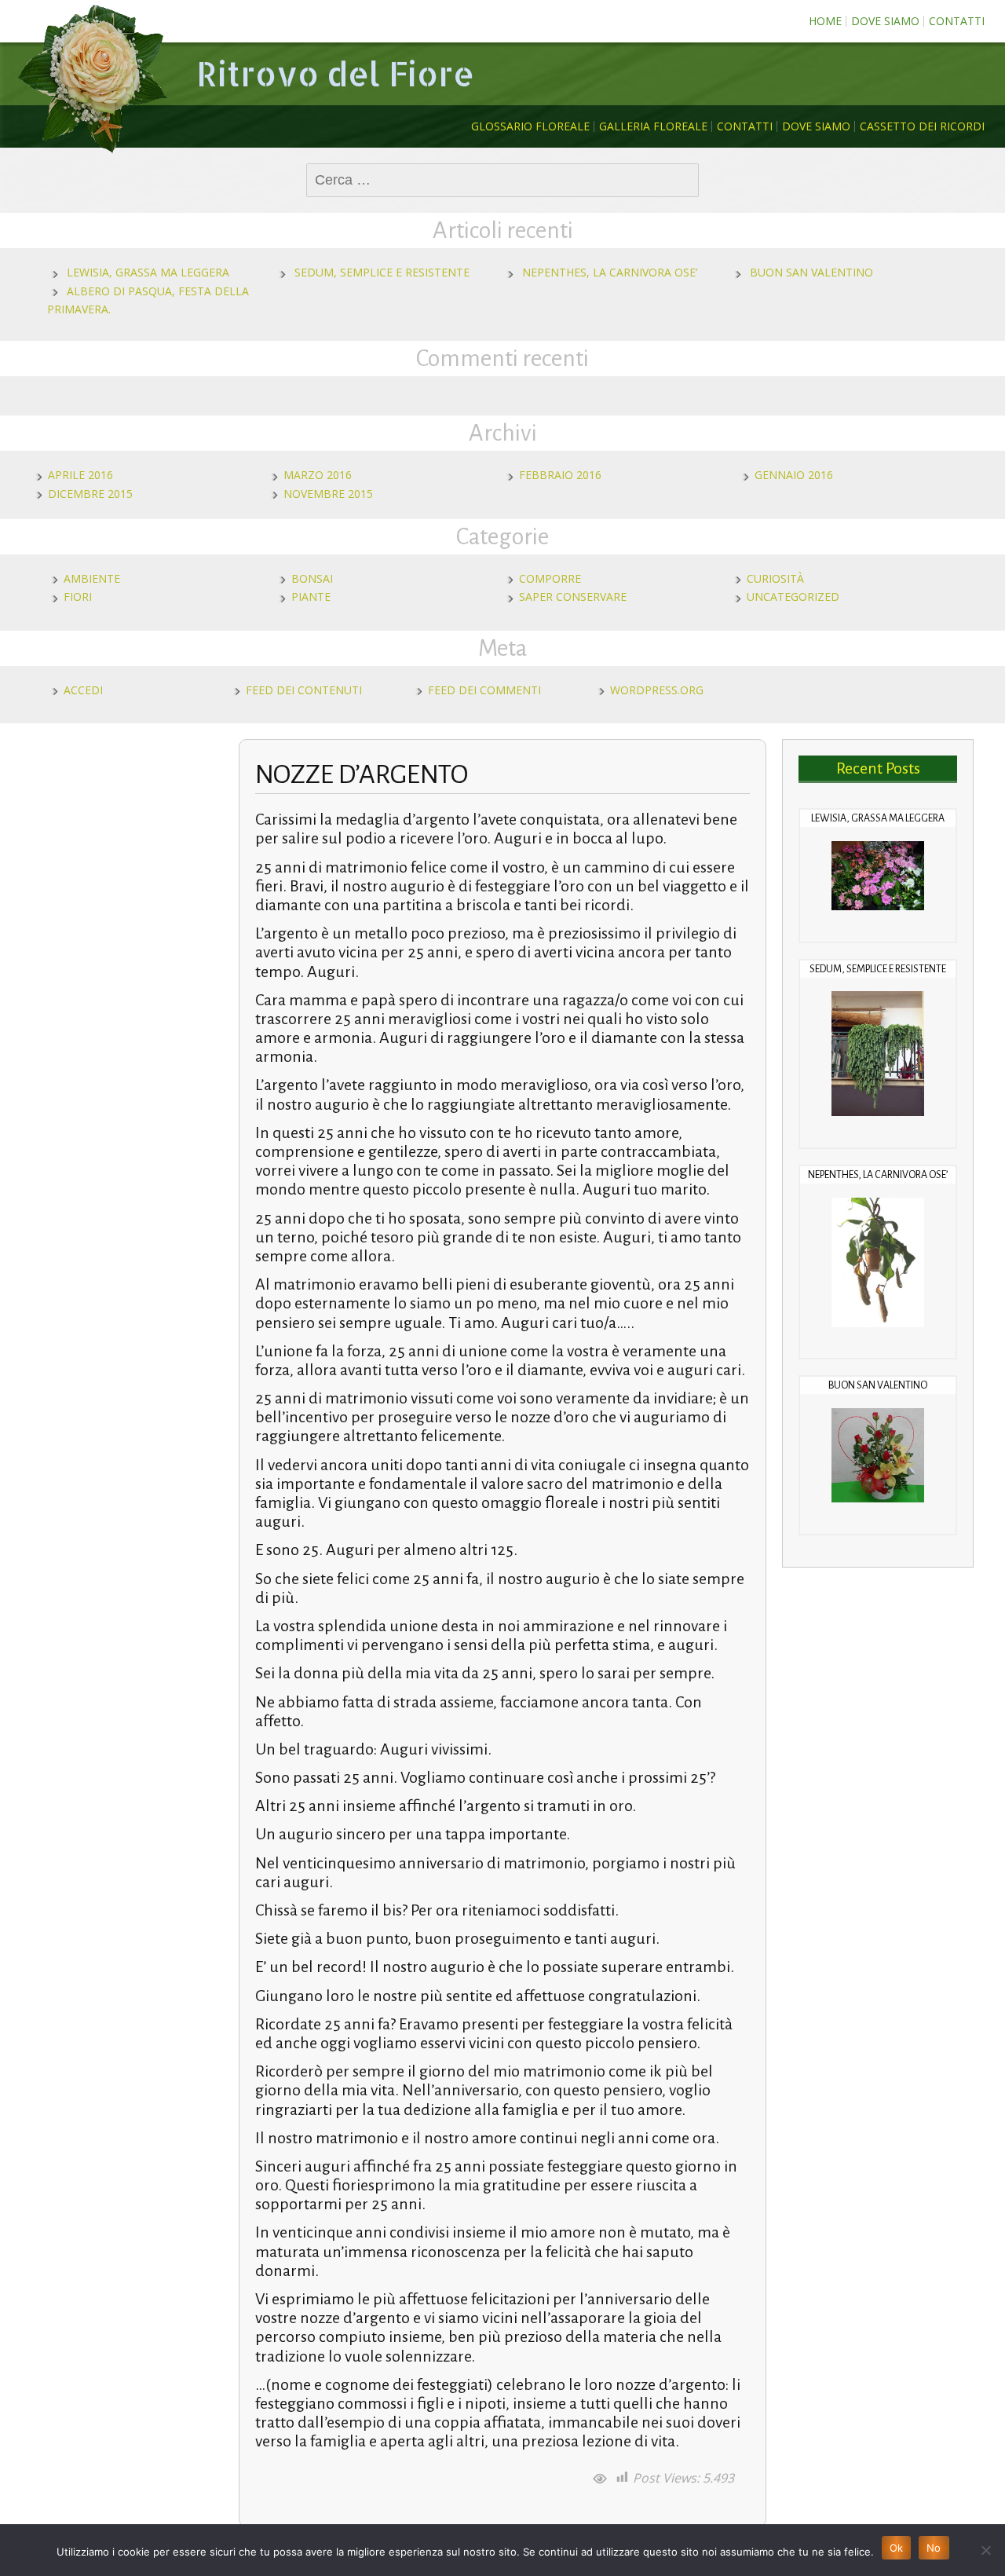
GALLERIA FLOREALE (653, 126)
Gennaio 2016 (794, 475)
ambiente (92, 578)
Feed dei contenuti (304, 690)
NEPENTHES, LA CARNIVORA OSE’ (610, 272)
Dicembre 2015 (90, 494)
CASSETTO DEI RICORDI (922, 126)
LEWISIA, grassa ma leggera (148, 272)
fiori (78, 596)
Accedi (83, 690)
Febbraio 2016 (560, 475)
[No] (985, 2550)
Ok (897, 2548)
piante (311, 596)
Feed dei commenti (484, 690)
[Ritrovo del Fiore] (94, 79)
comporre (550, 578)
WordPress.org (657, 690)
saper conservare (573, 596)
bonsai (312, 578)
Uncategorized (793, 596)
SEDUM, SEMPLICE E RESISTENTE (382, 272)
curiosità (775, 578)
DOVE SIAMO (885, 21)
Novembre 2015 (328, 494)
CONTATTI (957, 21)
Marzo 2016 (318, 475)
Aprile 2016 (80, 475)
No (934, 2548)
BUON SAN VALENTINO (811, 272)
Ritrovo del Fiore (335, 73)
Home (825, 21)
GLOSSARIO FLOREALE (530, 126)
